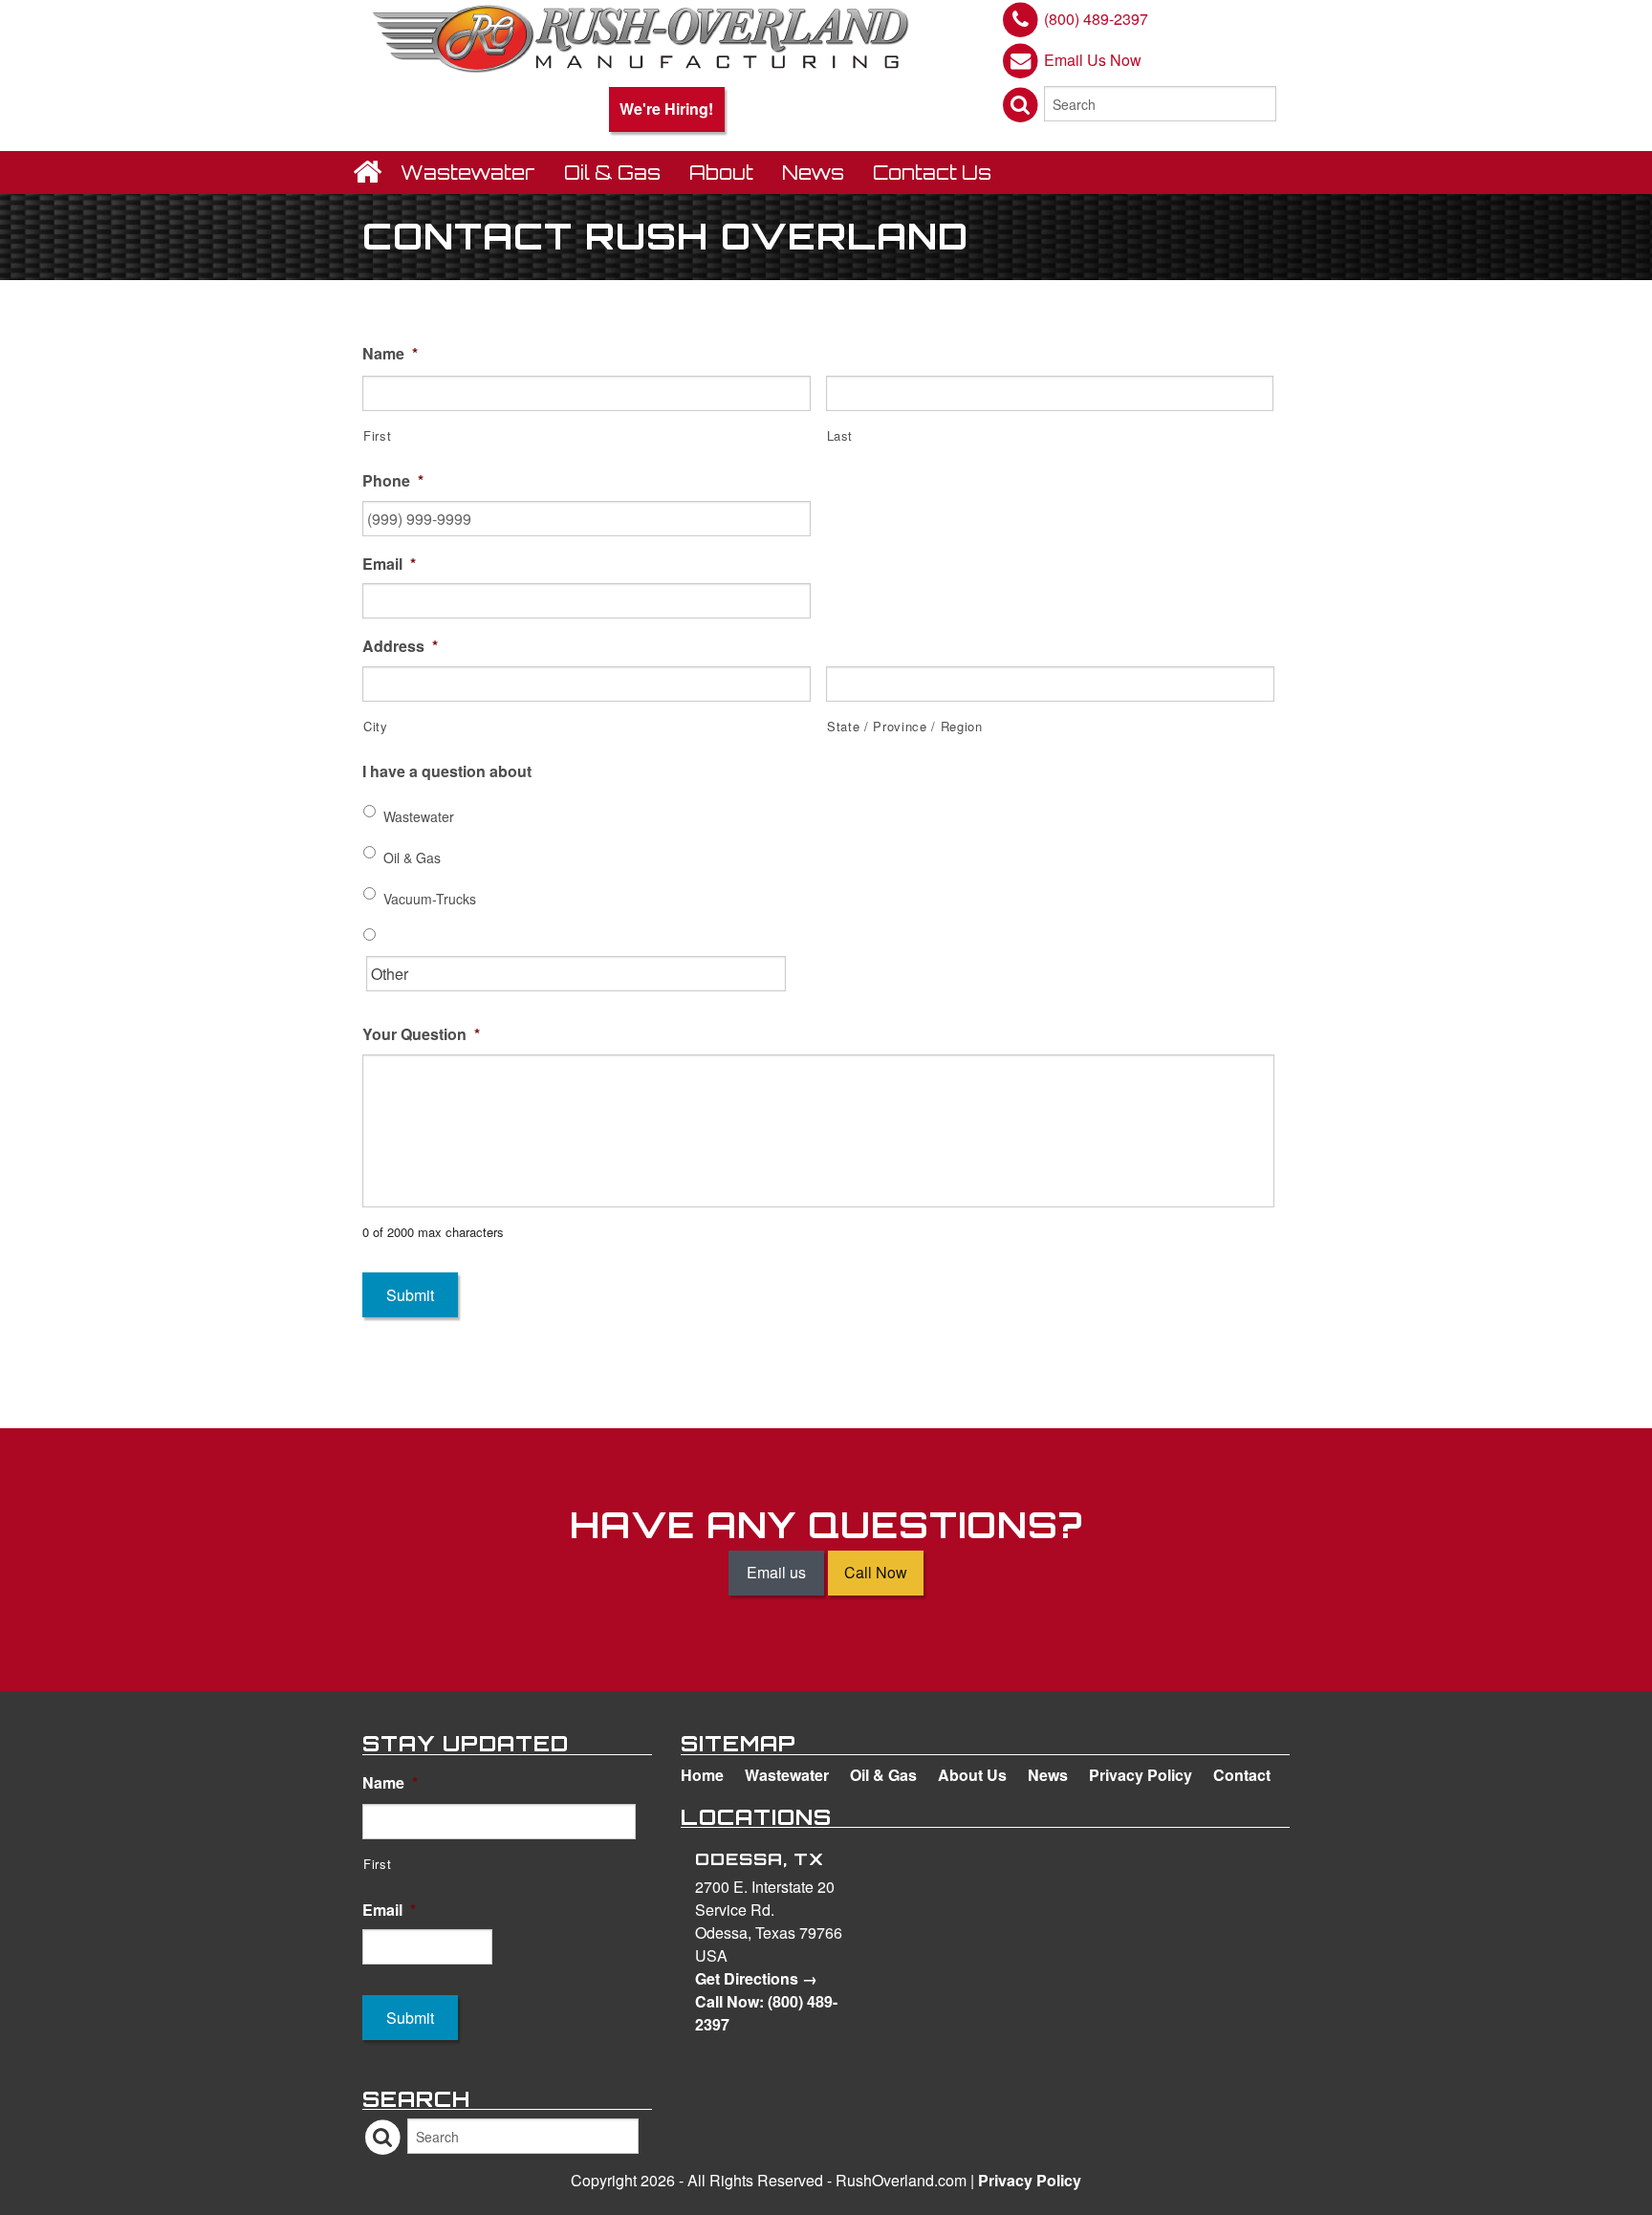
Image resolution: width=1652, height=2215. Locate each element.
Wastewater (468, 173)
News (813, 173)
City (376, 726)
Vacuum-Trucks (430, 899)
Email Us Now (1093, 59)
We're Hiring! (666, 109)
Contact (1242, 1775)
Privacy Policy (1141, 1775)
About (721, 173)
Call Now (876, 1572)
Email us (776, 1572)
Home (702, 1775)
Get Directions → (756, 1978)
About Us (972, 1775)
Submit (410, 1295)
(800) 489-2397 (1096, 19)
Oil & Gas (612, 173)
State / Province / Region (905, 726)
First (377, 435)
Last (840, 435)
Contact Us (932, 173)
